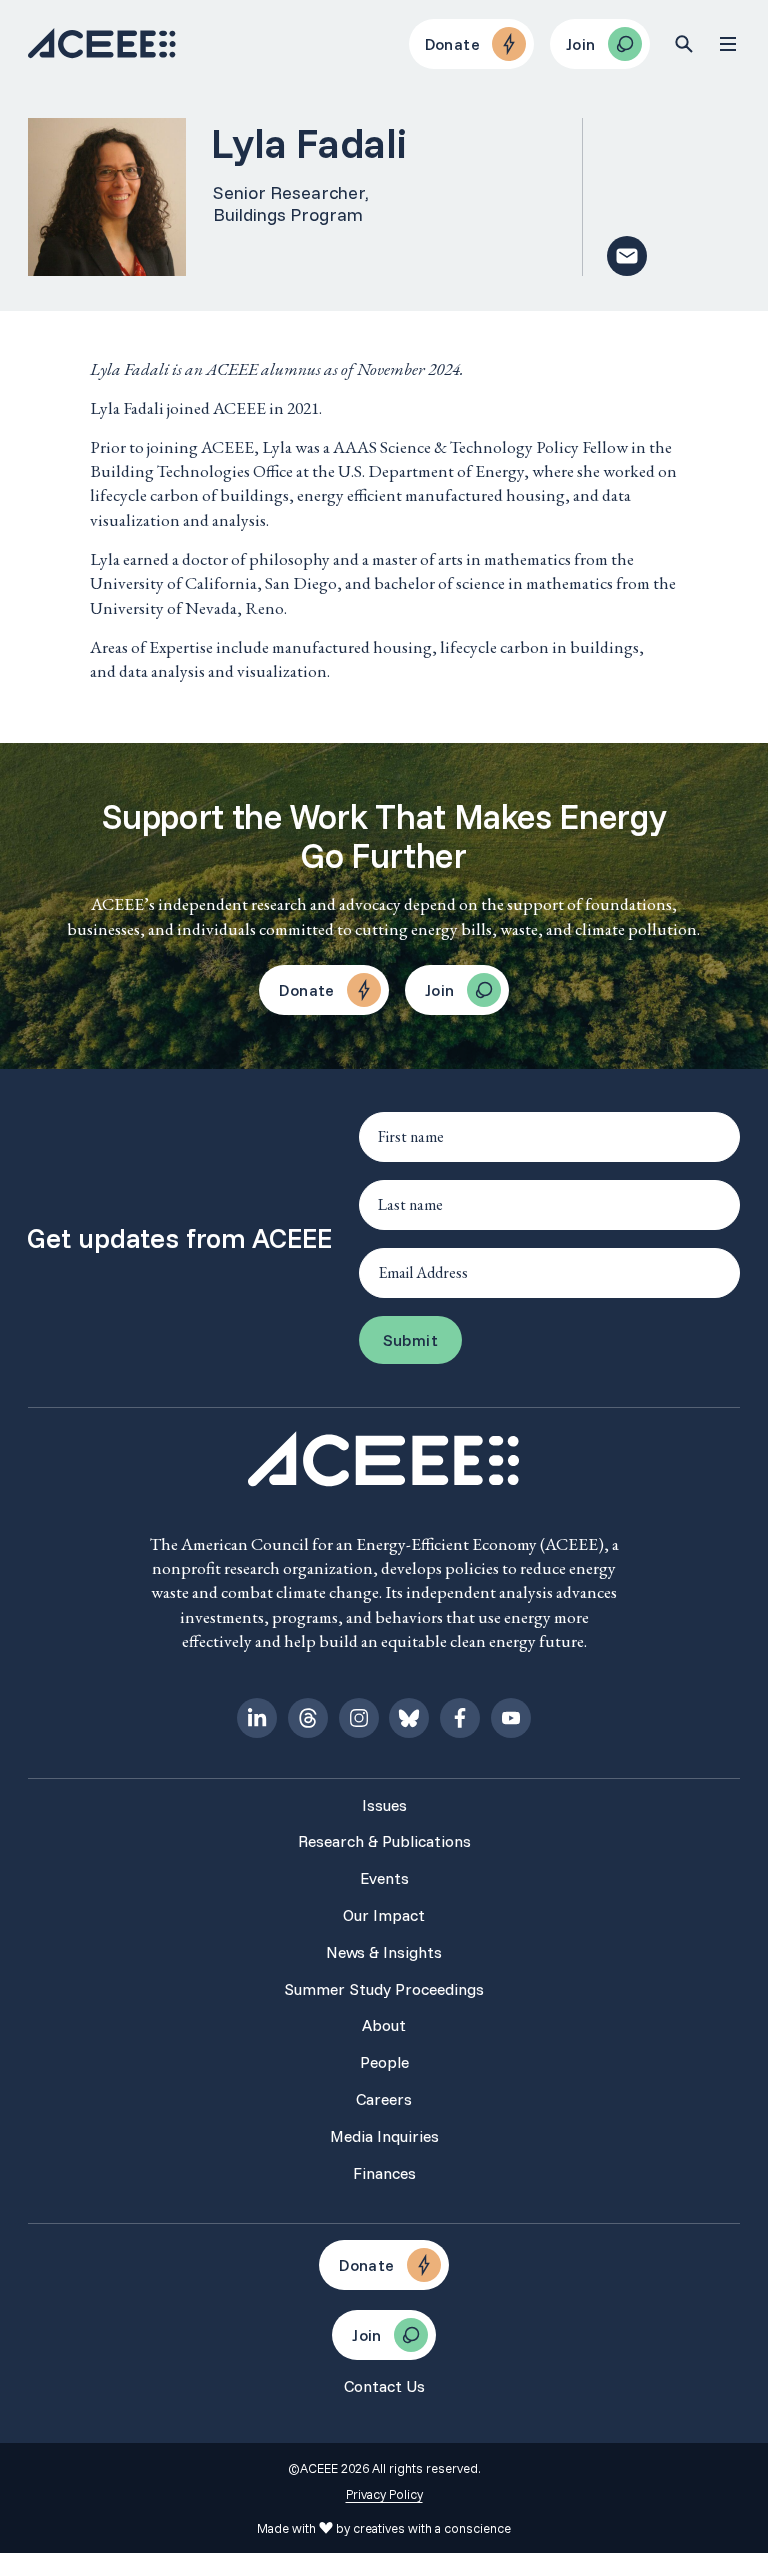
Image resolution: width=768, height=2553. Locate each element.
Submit (410, 1340)
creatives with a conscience (432, 2528)
